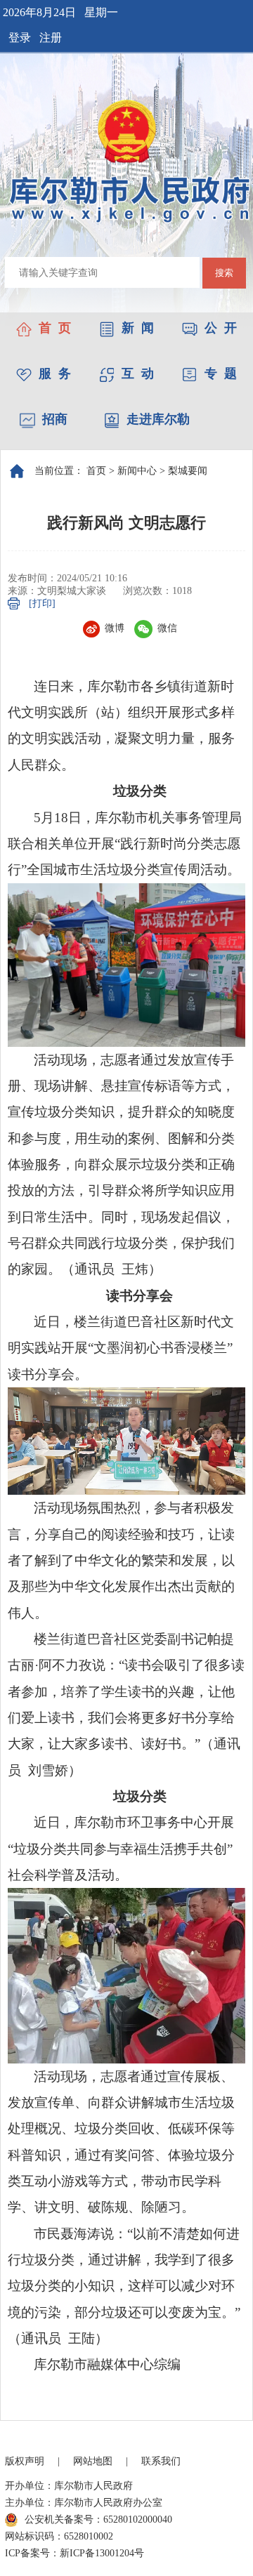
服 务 (55, 374)
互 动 (138, 374)
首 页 (55, 328)
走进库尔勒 (158, 419)
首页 (96, 471)
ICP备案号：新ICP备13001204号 (74, 2553)
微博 (115, 628)
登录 (20, 38)
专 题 (221, 374)
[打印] (42, 603)
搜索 (224, 273)
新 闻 (138, 328)
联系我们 (161, 2461)
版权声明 (25, 2461)
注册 (51, 38)
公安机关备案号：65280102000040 (98, 2519)
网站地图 (93, 2461)
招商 (55, 419)
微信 (167, 628)
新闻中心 (137, 471)
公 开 (221, 328)
